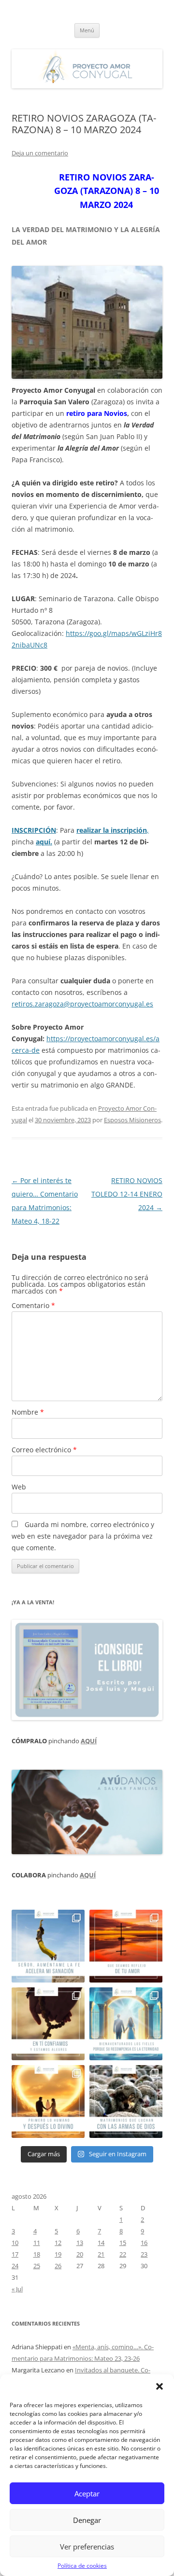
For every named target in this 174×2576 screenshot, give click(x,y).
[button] (159, 2386)
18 (37, 2254)
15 (123, 2243)
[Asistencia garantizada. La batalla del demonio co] (126, 2101)
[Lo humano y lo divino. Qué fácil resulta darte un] (48, 2101)
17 (15, 2254)
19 (58, 2254)
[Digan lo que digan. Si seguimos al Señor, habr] (126, 2024)
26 (58, 2266)
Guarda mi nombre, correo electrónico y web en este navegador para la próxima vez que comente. (83, 1536)
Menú (87, 30)
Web (19, 1487)
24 (15, 2266)
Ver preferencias (87, 2547)
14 (101, 2243)
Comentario (33, 1305)
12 (58, 2243)
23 (144, 2254)
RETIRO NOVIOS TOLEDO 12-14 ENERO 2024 (127, 1194)
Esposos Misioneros (132, 1120)
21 (101, 2254)
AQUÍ (89, 1741)
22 (123, 2254)
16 (144, 2243)
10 (15, 2243)
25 (37, 2266)
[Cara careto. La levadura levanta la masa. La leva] (126, 1946)
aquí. (44, 842)
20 (80, 2254)
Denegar (87, 2520)
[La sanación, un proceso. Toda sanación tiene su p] (48, 1946)
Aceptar (87, 2493)
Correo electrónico (44, 1450)
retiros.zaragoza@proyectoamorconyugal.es (82, 1004)
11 (37, 2243)
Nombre (28, 1412)
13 (80, 2243)
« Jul (17, 2289)
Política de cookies (82, 2566)
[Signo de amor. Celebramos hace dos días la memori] (48, 2024)
